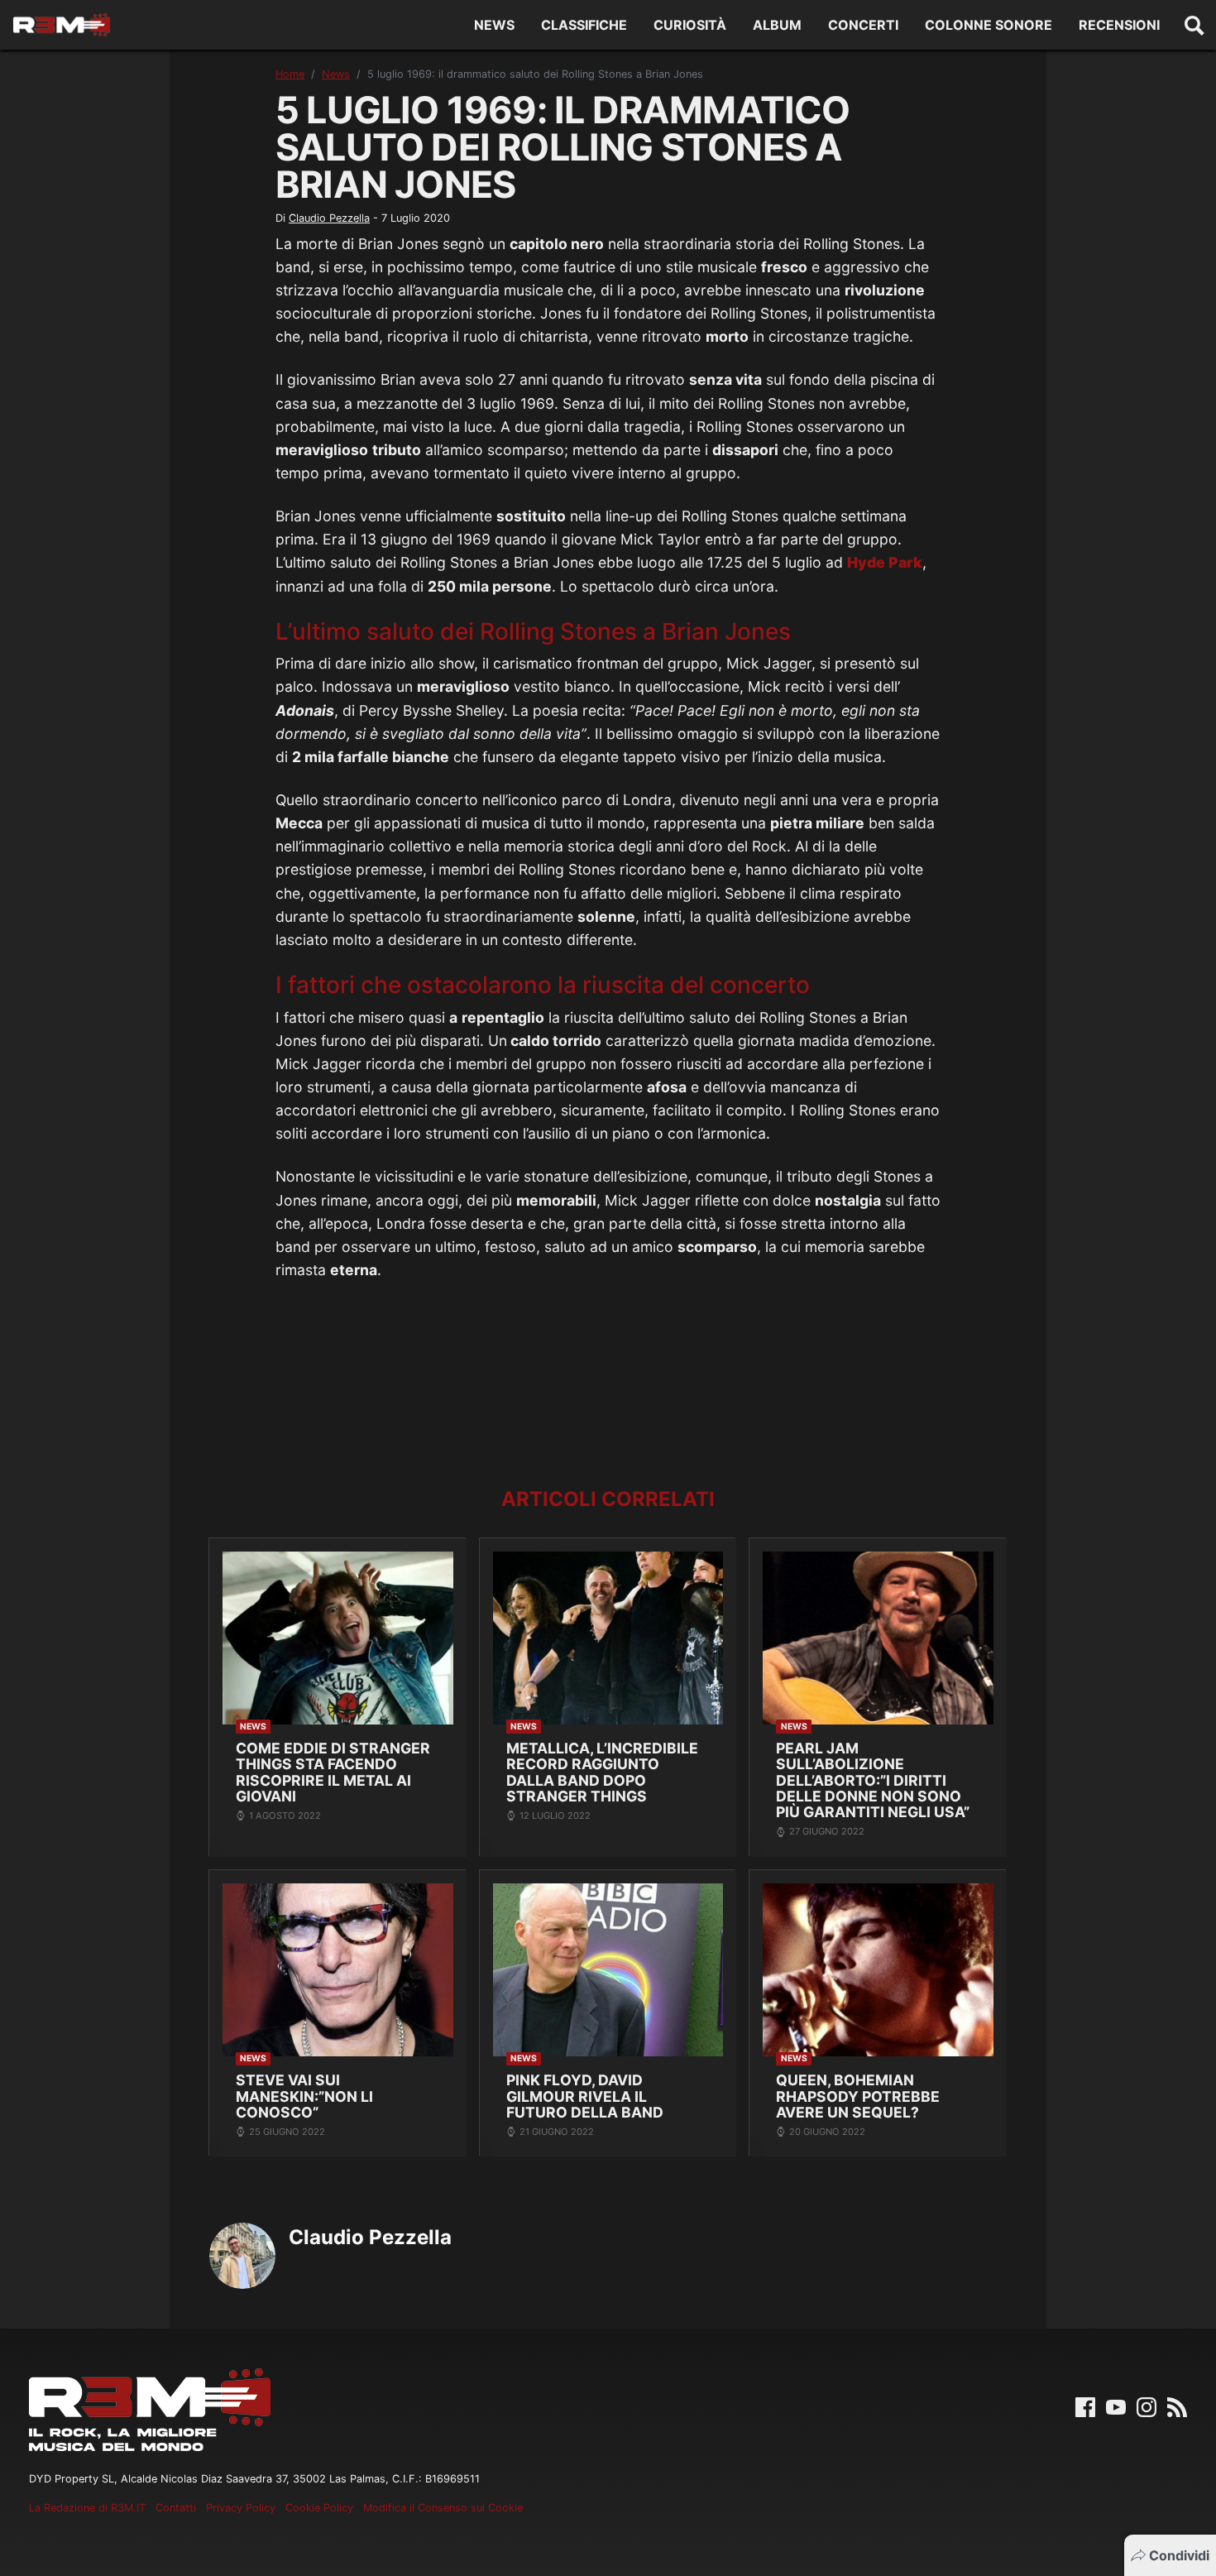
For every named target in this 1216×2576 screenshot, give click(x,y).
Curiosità (690, 25)
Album (777, 25)
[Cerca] (1194, 25)
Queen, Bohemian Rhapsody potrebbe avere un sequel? (858, 2096)
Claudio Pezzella (329, 218)
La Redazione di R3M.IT (87, 2508)
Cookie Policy (319, 2508)
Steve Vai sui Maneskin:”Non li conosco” (304, 2096)
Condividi (1179, 2555)
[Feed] (1177, 2406)
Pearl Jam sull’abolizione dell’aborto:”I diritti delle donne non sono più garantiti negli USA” (873, 1780)
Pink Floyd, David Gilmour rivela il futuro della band (585, 2096)
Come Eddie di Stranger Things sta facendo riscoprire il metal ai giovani (333, 1772)
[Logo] (62, 25)
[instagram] (1147, 2406)
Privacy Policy (241, 2508)
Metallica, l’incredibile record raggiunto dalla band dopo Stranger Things (602, 1772)
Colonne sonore (989, 25)
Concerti (863, 25)
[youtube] (1116, 2406)
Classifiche (584, 25)
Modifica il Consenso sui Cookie (443, 2508)
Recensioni (1119, 25)
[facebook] (1085, 2406)
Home (290, 74)
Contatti (176, 2508)
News (494, 25)
